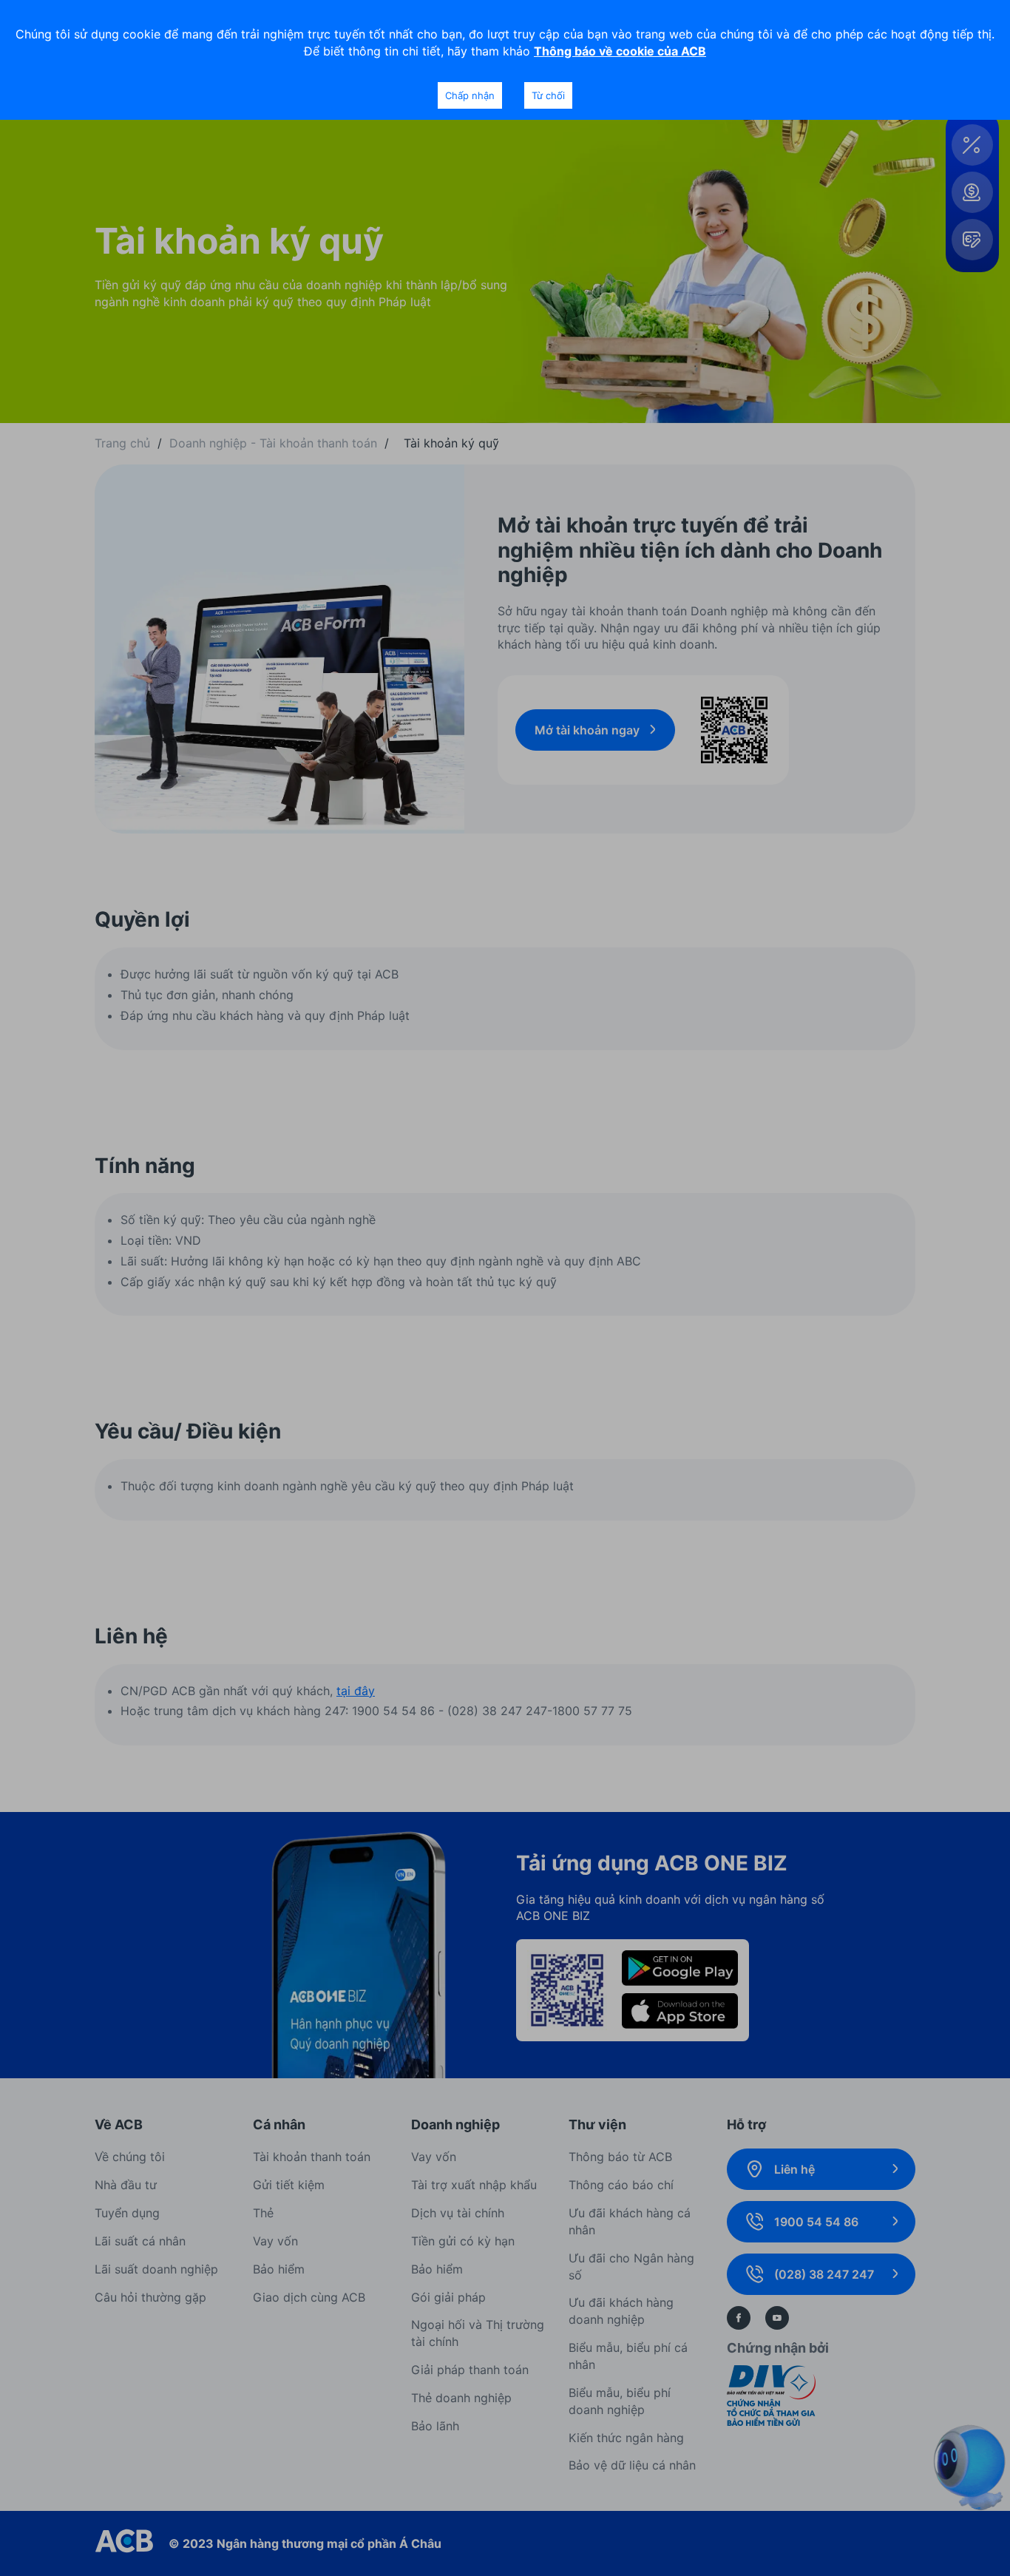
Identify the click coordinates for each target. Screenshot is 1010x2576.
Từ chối (548, 95)
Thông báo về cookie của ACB (620, 51)
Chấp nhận (470, 95)
